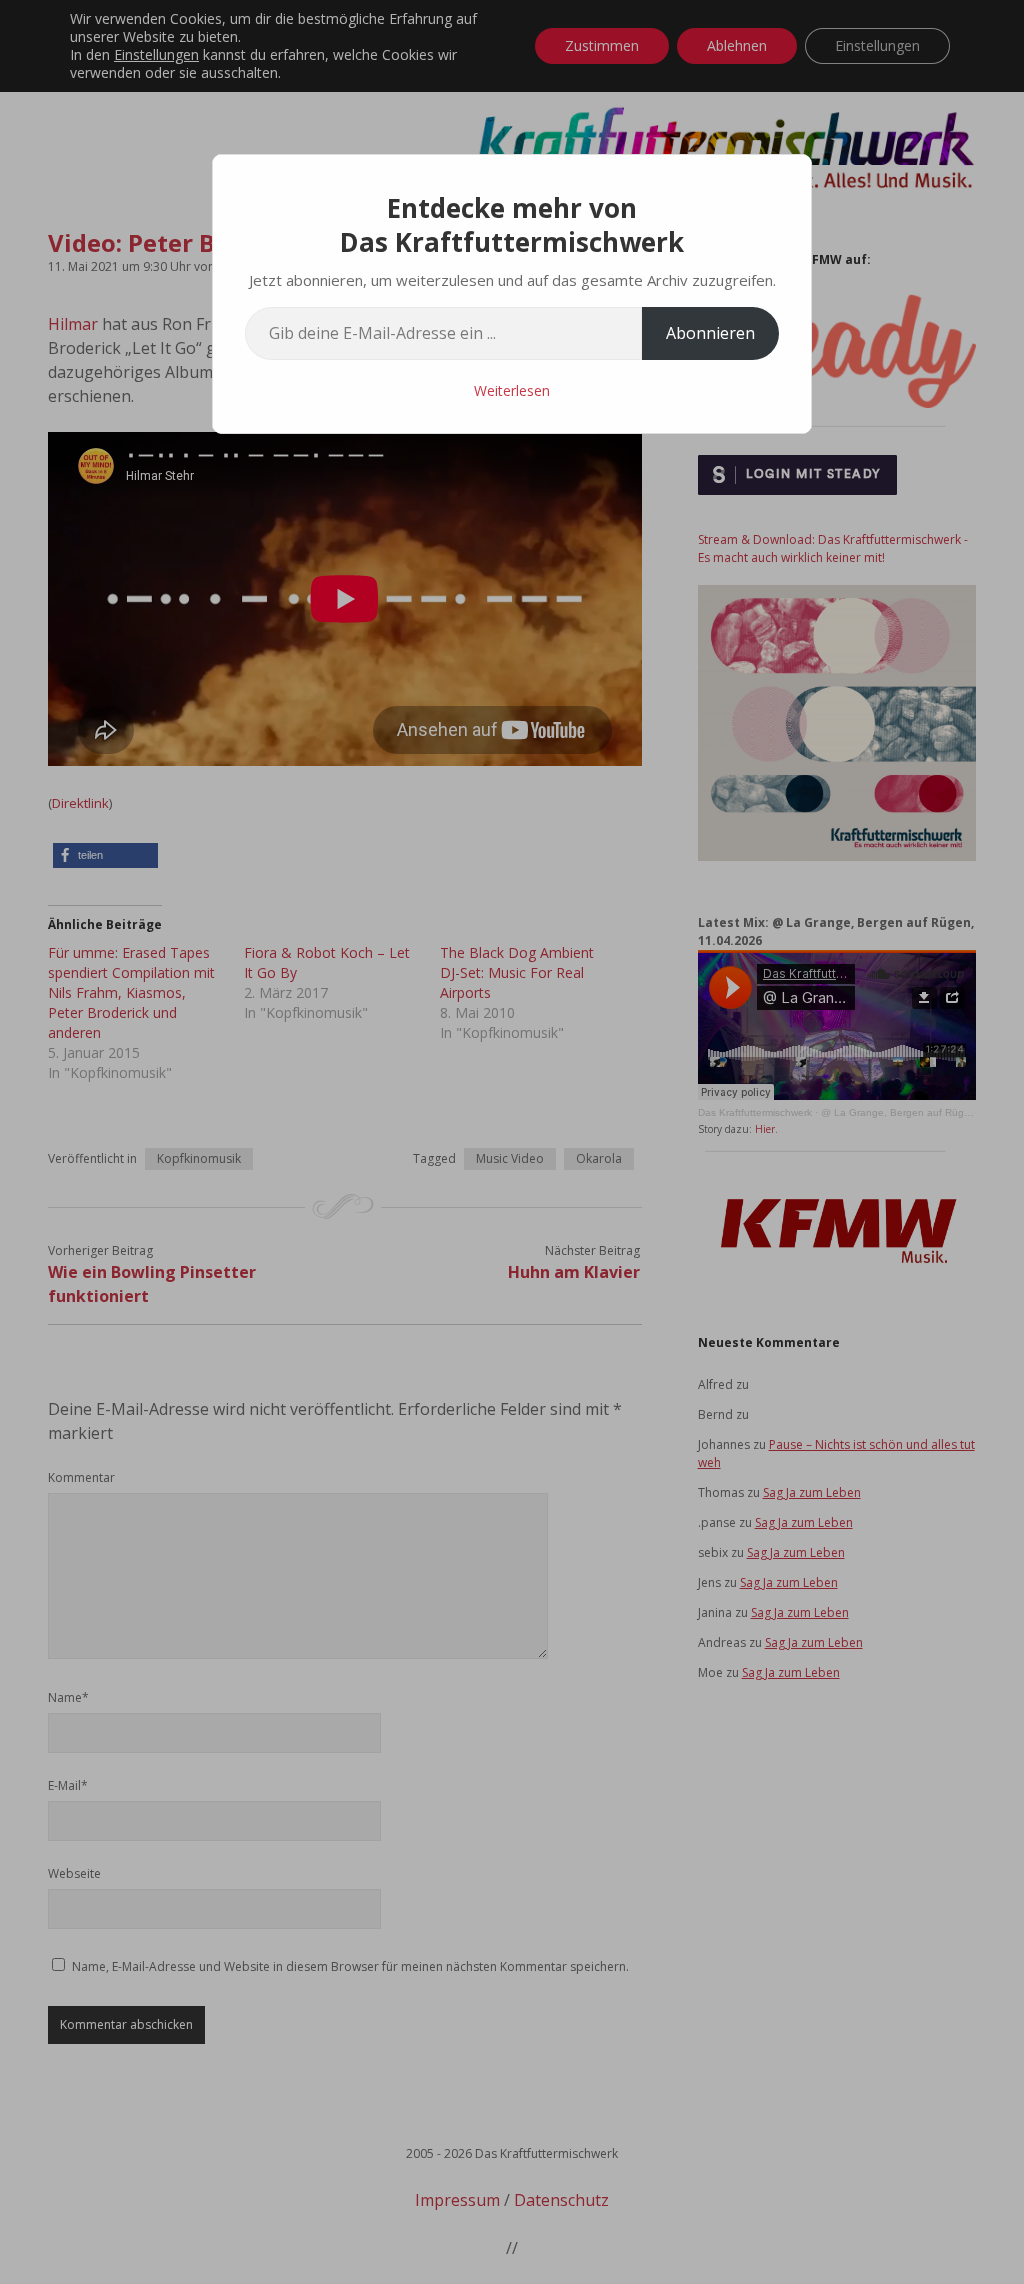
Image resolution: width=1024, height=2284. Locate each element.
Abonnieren (710, 333)
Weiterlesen (512, 390)
